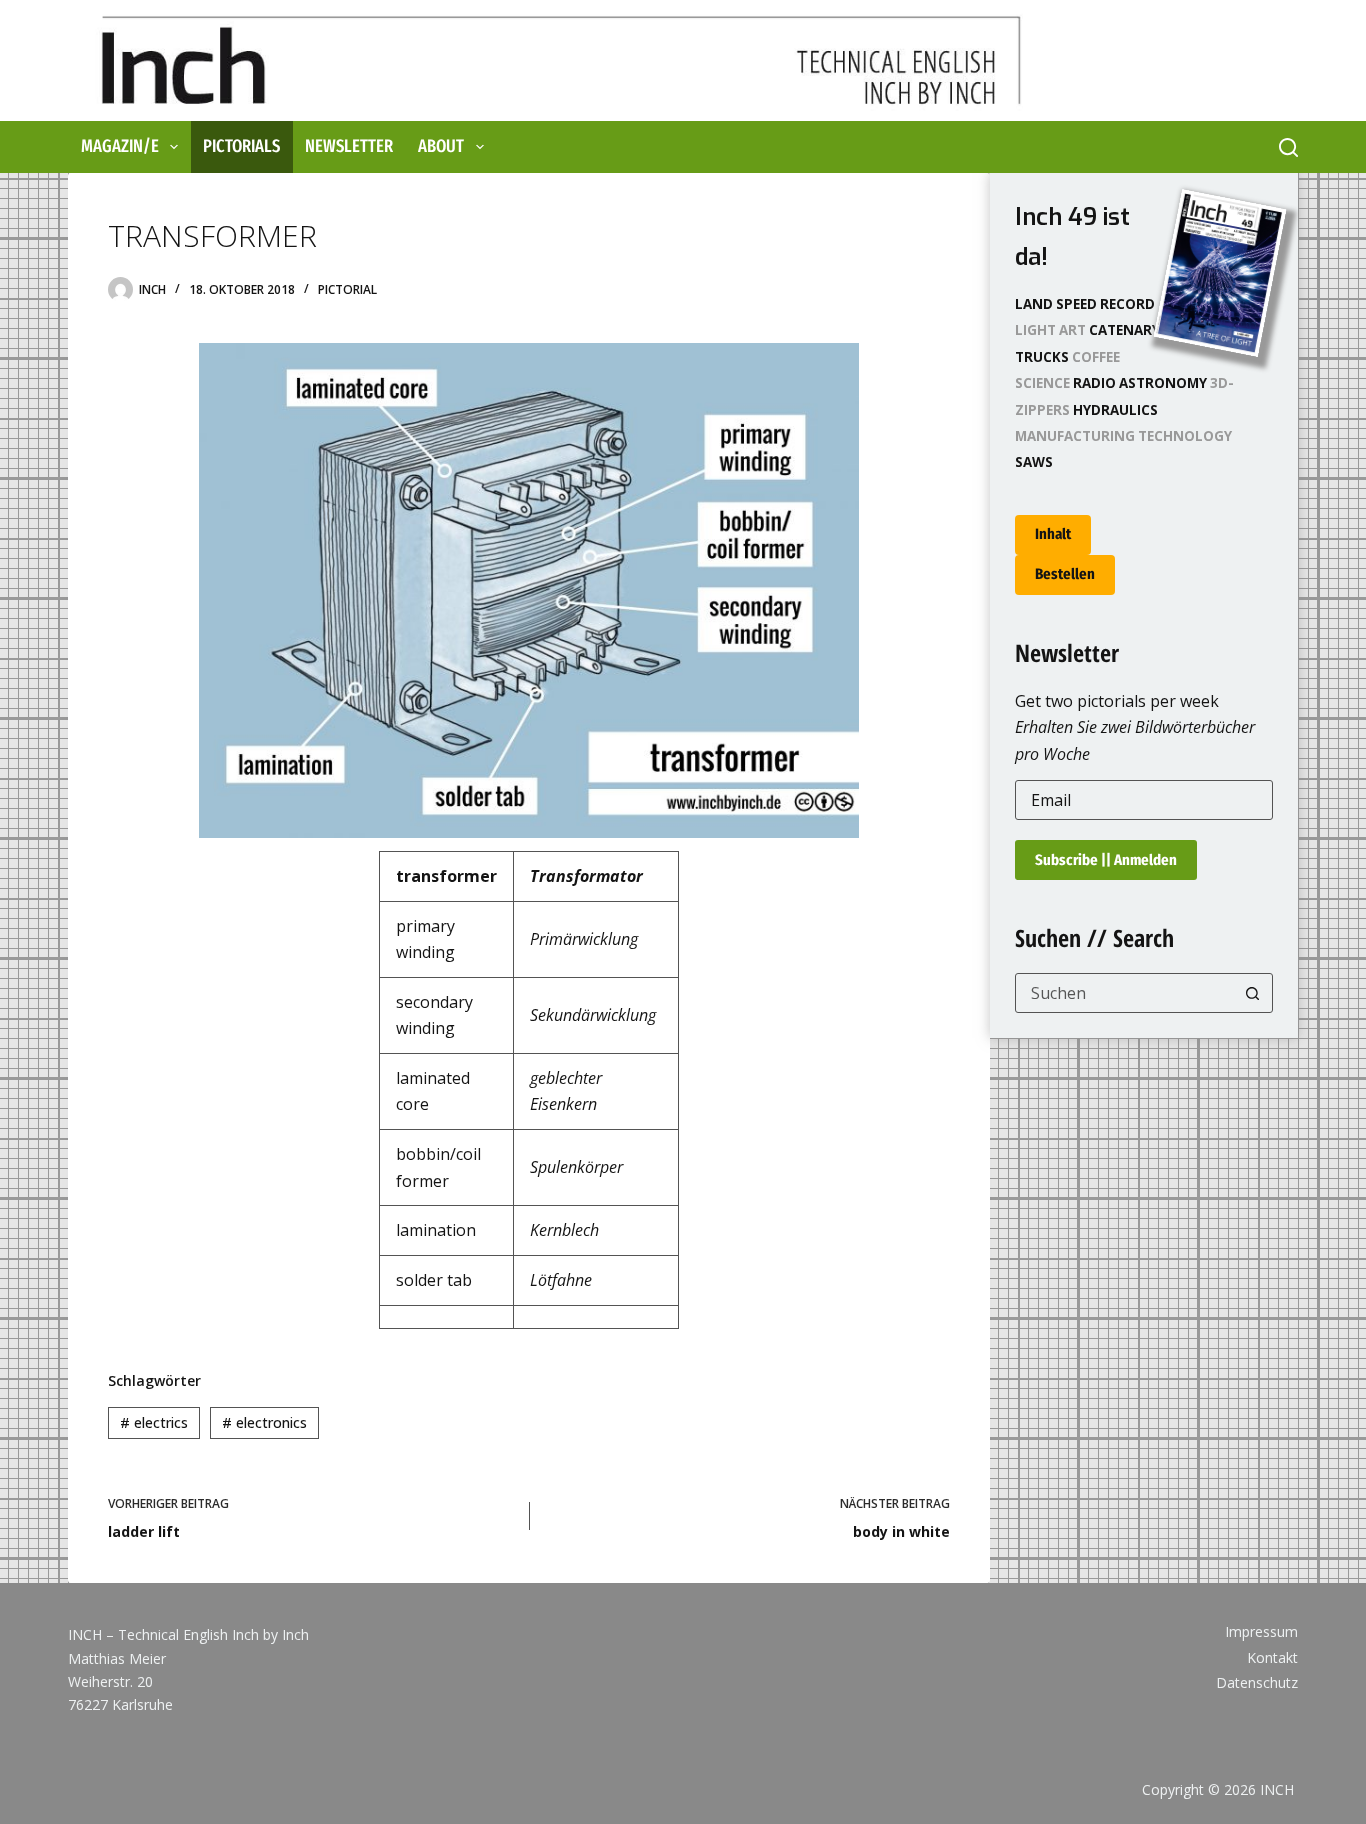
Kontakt (1272, 1658)
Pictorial (347, 289)
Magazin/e (120, 146)
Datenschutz (1257, 1683)
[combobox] (1124, 993)
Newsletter (349, 146)
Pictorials (241, 146)
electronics (264, 1422)
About (441, 146)
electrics (154, 1422)
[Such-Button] (1253, 993)
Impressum (1261, 1632)
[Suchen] (1288, 147)
